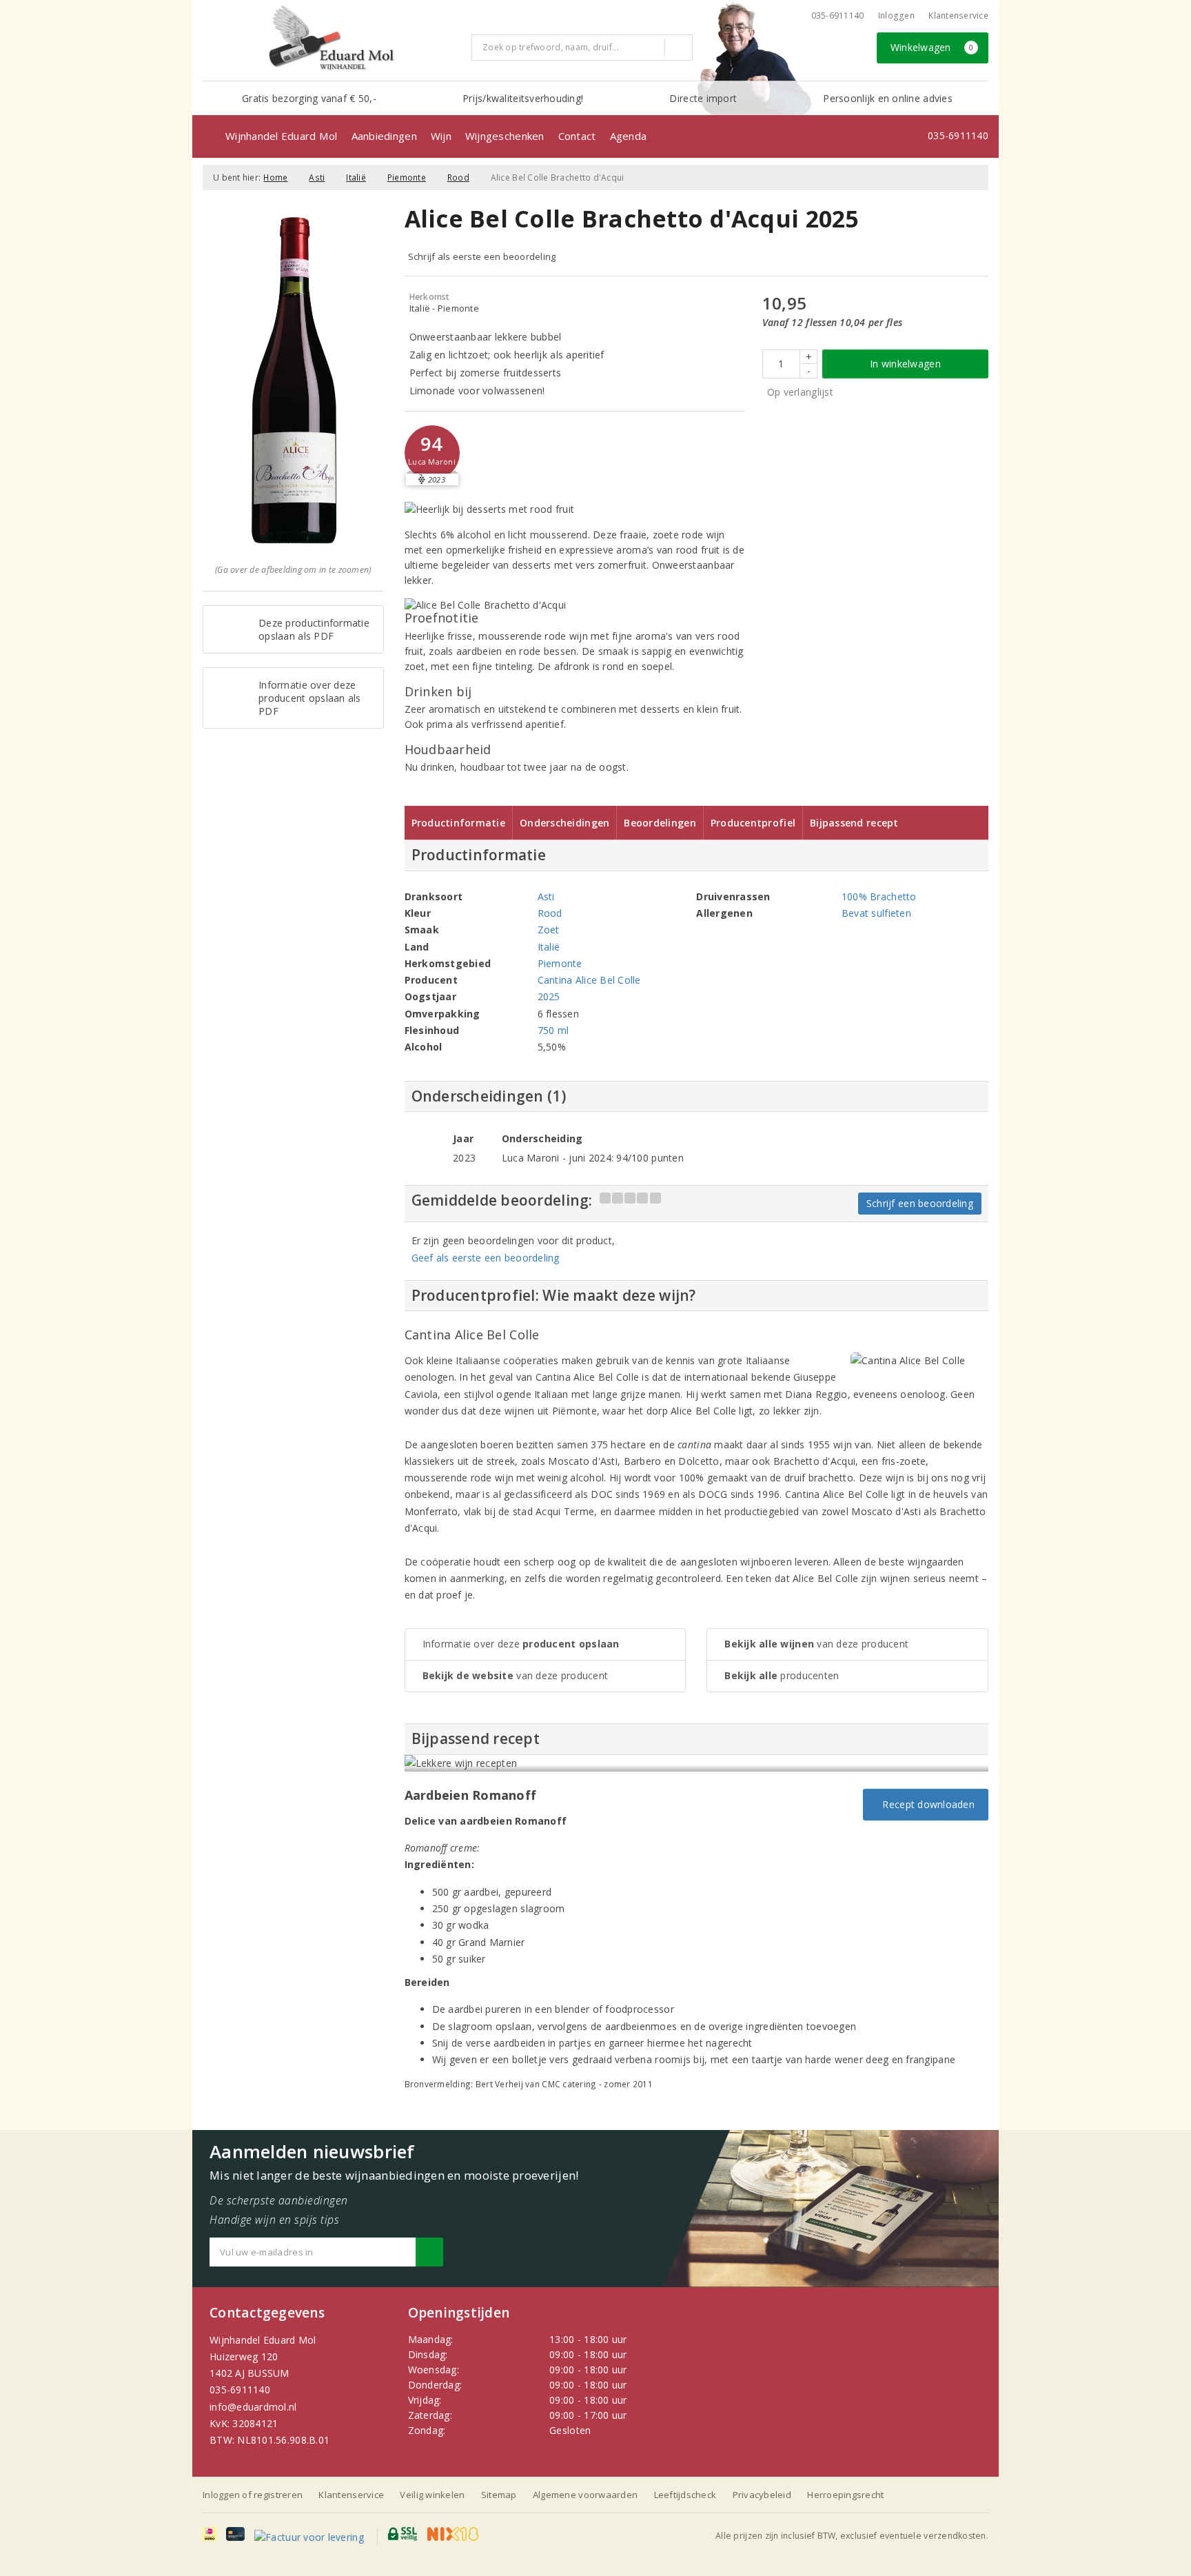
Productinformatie (459, 823)
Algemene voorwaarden (585, 2495)
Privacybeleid (762, 2495)
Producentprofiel (753, 823)
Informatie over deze (521, 1644)
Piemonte (407, 178)
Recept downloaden (926, 1804)
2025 (549, 996)
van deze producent (516, 1675)
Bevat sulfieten (876, 913)
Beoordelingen (660, 823)
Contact (577, 136)
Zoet (549, 930)
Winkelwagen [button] (932, 47)
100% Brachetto (879, 896)
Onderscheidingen (564, 823)
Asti (317, 178)
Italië (356, 178)
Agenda (629, 136)
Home (275, 178)
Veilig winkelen (432, 2495)
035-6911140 (240, 2390)
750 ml (553, 1030)
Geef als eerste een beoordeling (486, 1258)
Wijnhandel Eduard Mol (282, 136)
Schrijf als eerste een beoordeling (482, 256)
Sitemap (499, 2495)
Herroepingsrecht (845, 2495)
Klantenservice (958, 16)
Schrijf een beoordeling (920, 1203)
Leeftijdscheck (685, 2495)
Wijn (441, 136)
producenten (782, 1675)
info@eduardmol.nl (253, 2407)
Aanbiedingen (384, 136)
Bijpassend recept (854, 823)
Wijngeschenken (505, 136)
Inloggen (896, 16)
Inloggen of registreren (253, 2495)
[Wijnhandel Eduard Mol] (332, 39)
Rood (458, 178)
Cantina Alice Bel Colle (589, 980)
